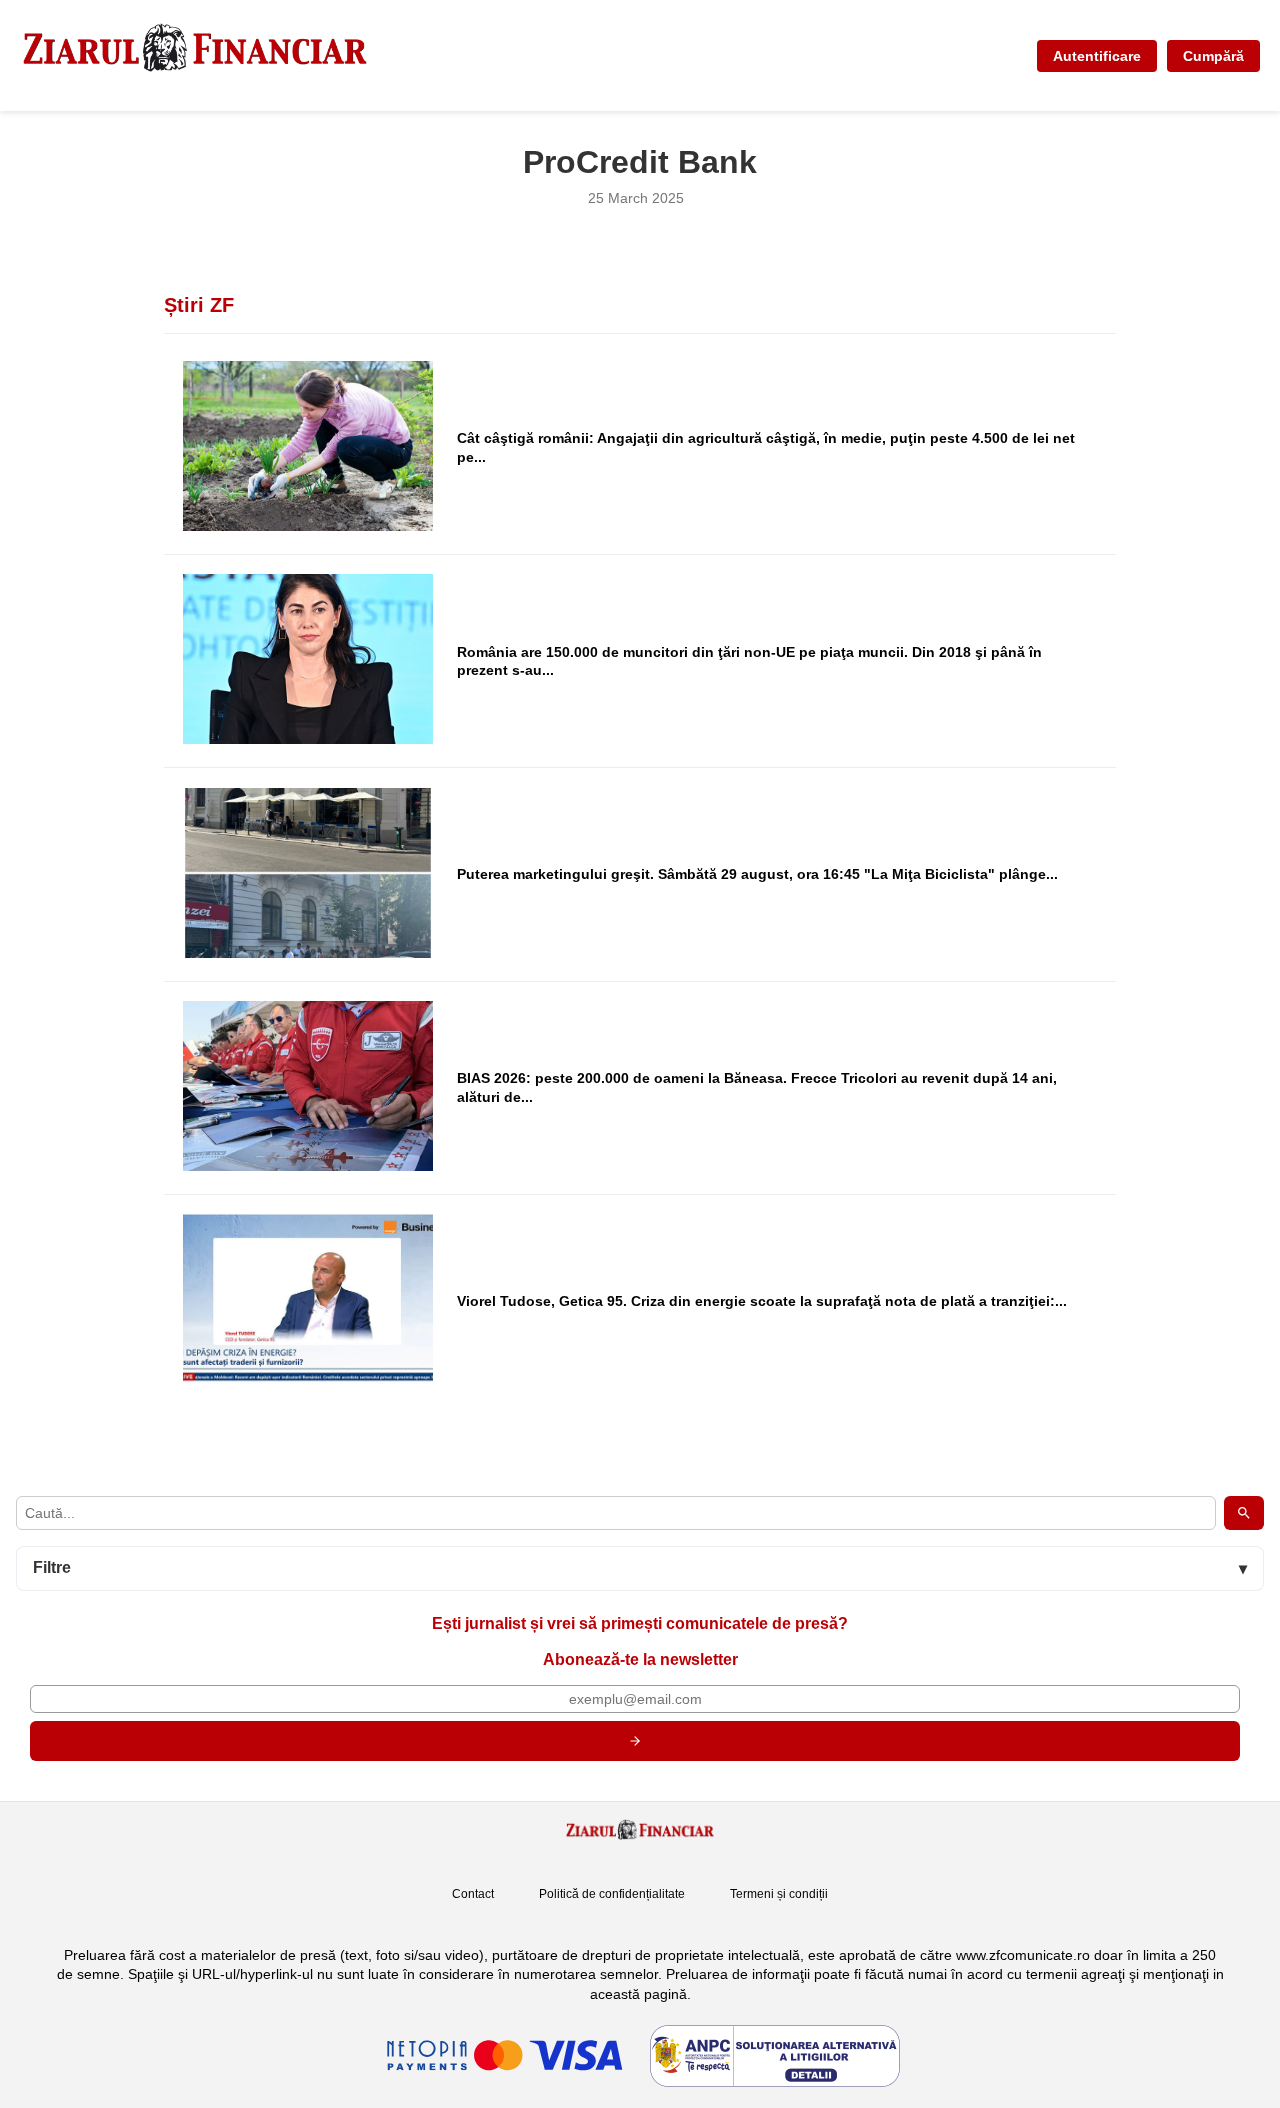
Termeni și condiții (779, 1894)
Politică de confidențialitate (612, 1894)
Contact (473, 1894)
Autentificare (1097, 56)
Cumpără (1213, 56)
